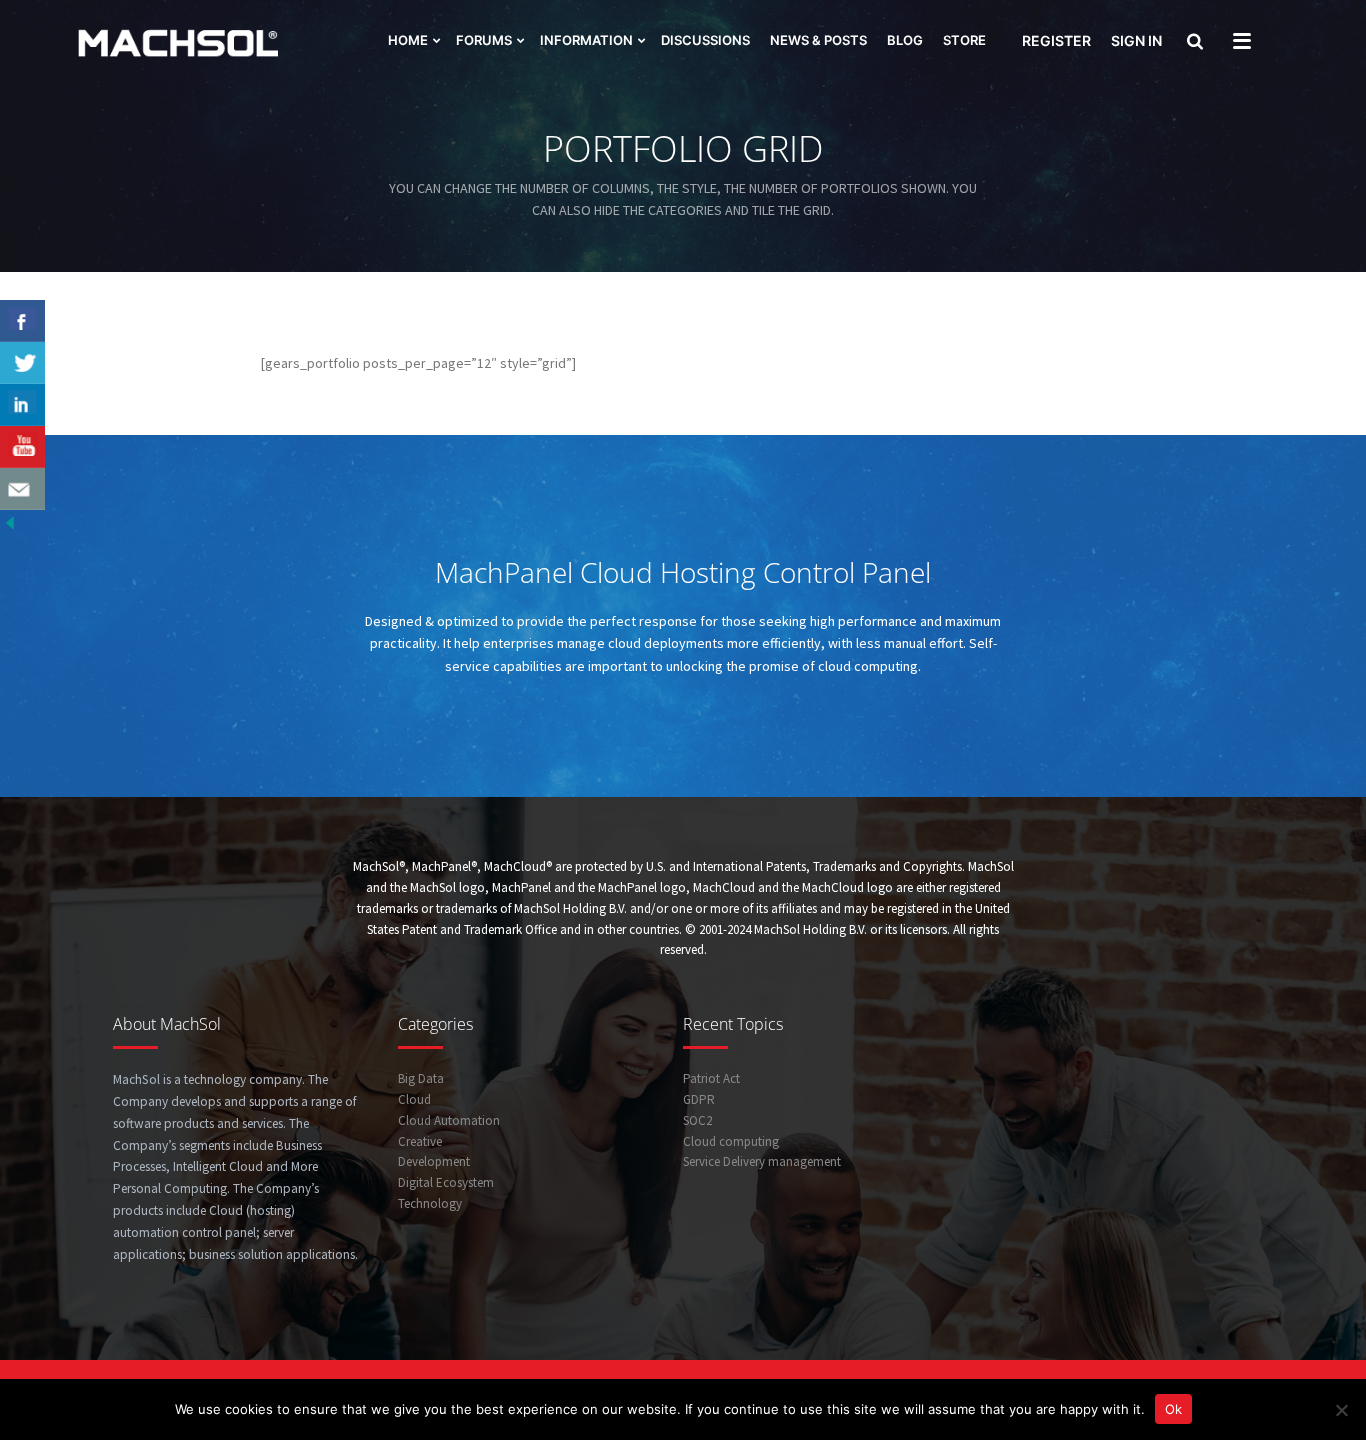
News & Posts (818, 40)
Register (1056, 40)
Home (408, 40)
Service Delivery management (762, 1161)
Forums (484, 40)
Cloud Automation (449, 1120)
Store (964, 40)
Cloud (414, 1099)
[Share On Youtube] (22, 447)
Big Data (421, 1078)
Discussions (705, 40)
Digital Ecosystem (446, 1182)
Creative (420, 1141)
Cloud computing (731, 1141)
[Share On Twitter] (22, 363)
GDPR (699, 1099)
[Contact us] (22, 489)
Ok (1173, 1409)
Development (434, 1161)
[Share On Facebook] (22, 321)
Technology (430, 1203)
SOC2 (697, 1120)
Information (586, 40)
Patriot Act (711, 1078)
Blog (905, 40)
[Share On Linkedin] (22, 405)
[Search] (1192, 43)
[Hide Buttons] (10, 521)
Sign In (1136, 40)
